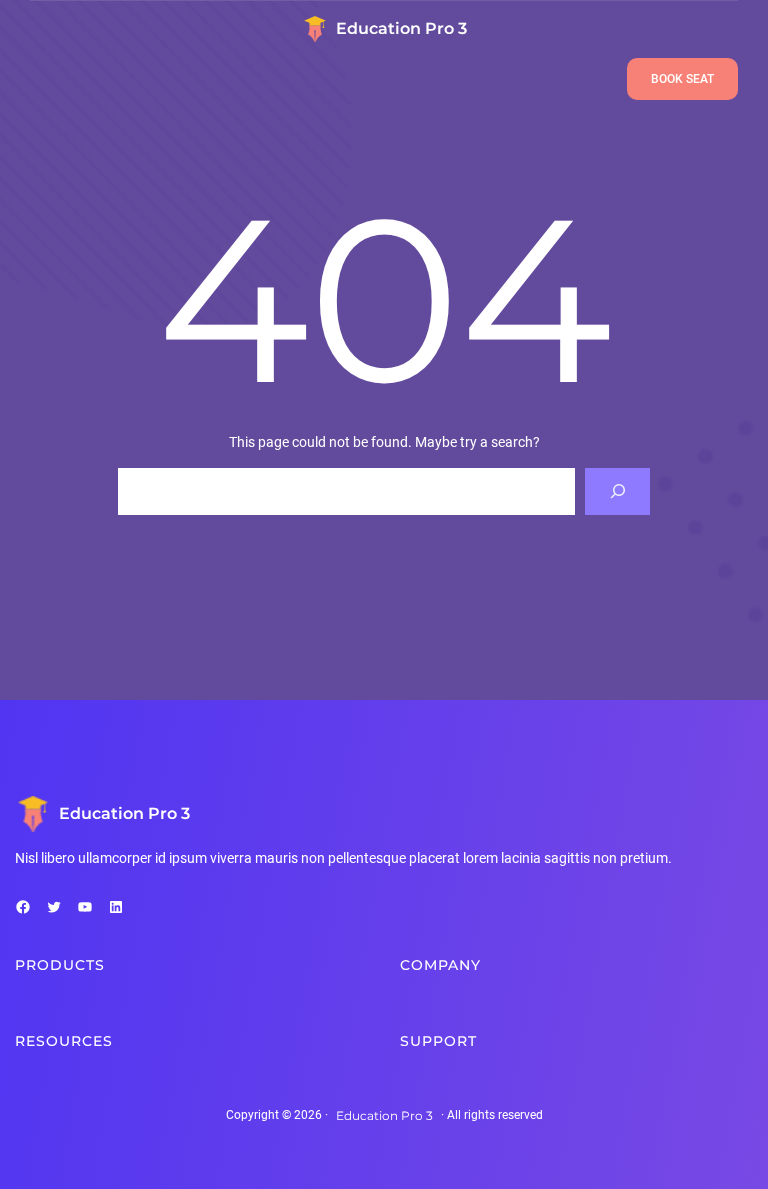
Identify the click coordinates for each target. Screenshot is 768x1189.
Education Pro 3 (401, 28)
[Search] (617, 491)
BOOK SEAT (682, 79)
